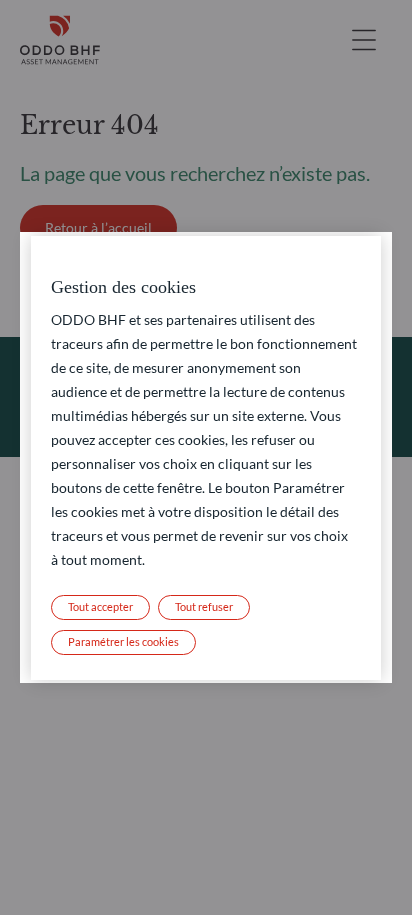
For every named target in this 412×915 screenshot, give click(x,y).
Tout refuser (204, 606)
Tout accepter (100, 606)
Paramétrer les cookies (123, 641)
